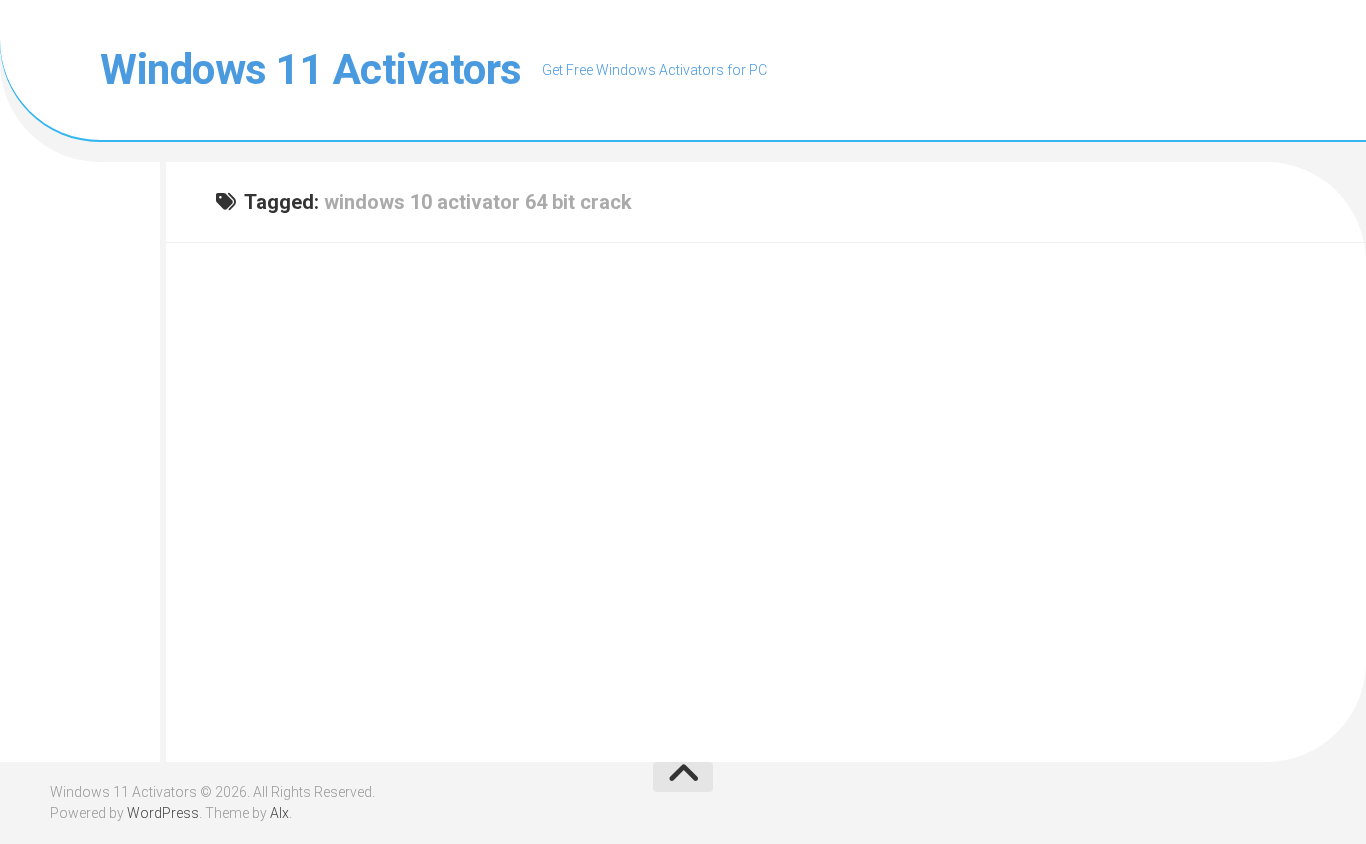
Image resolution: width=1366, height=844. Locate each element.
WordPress (163, 813)
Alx (279, 813)
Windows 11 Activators (311, 69)
